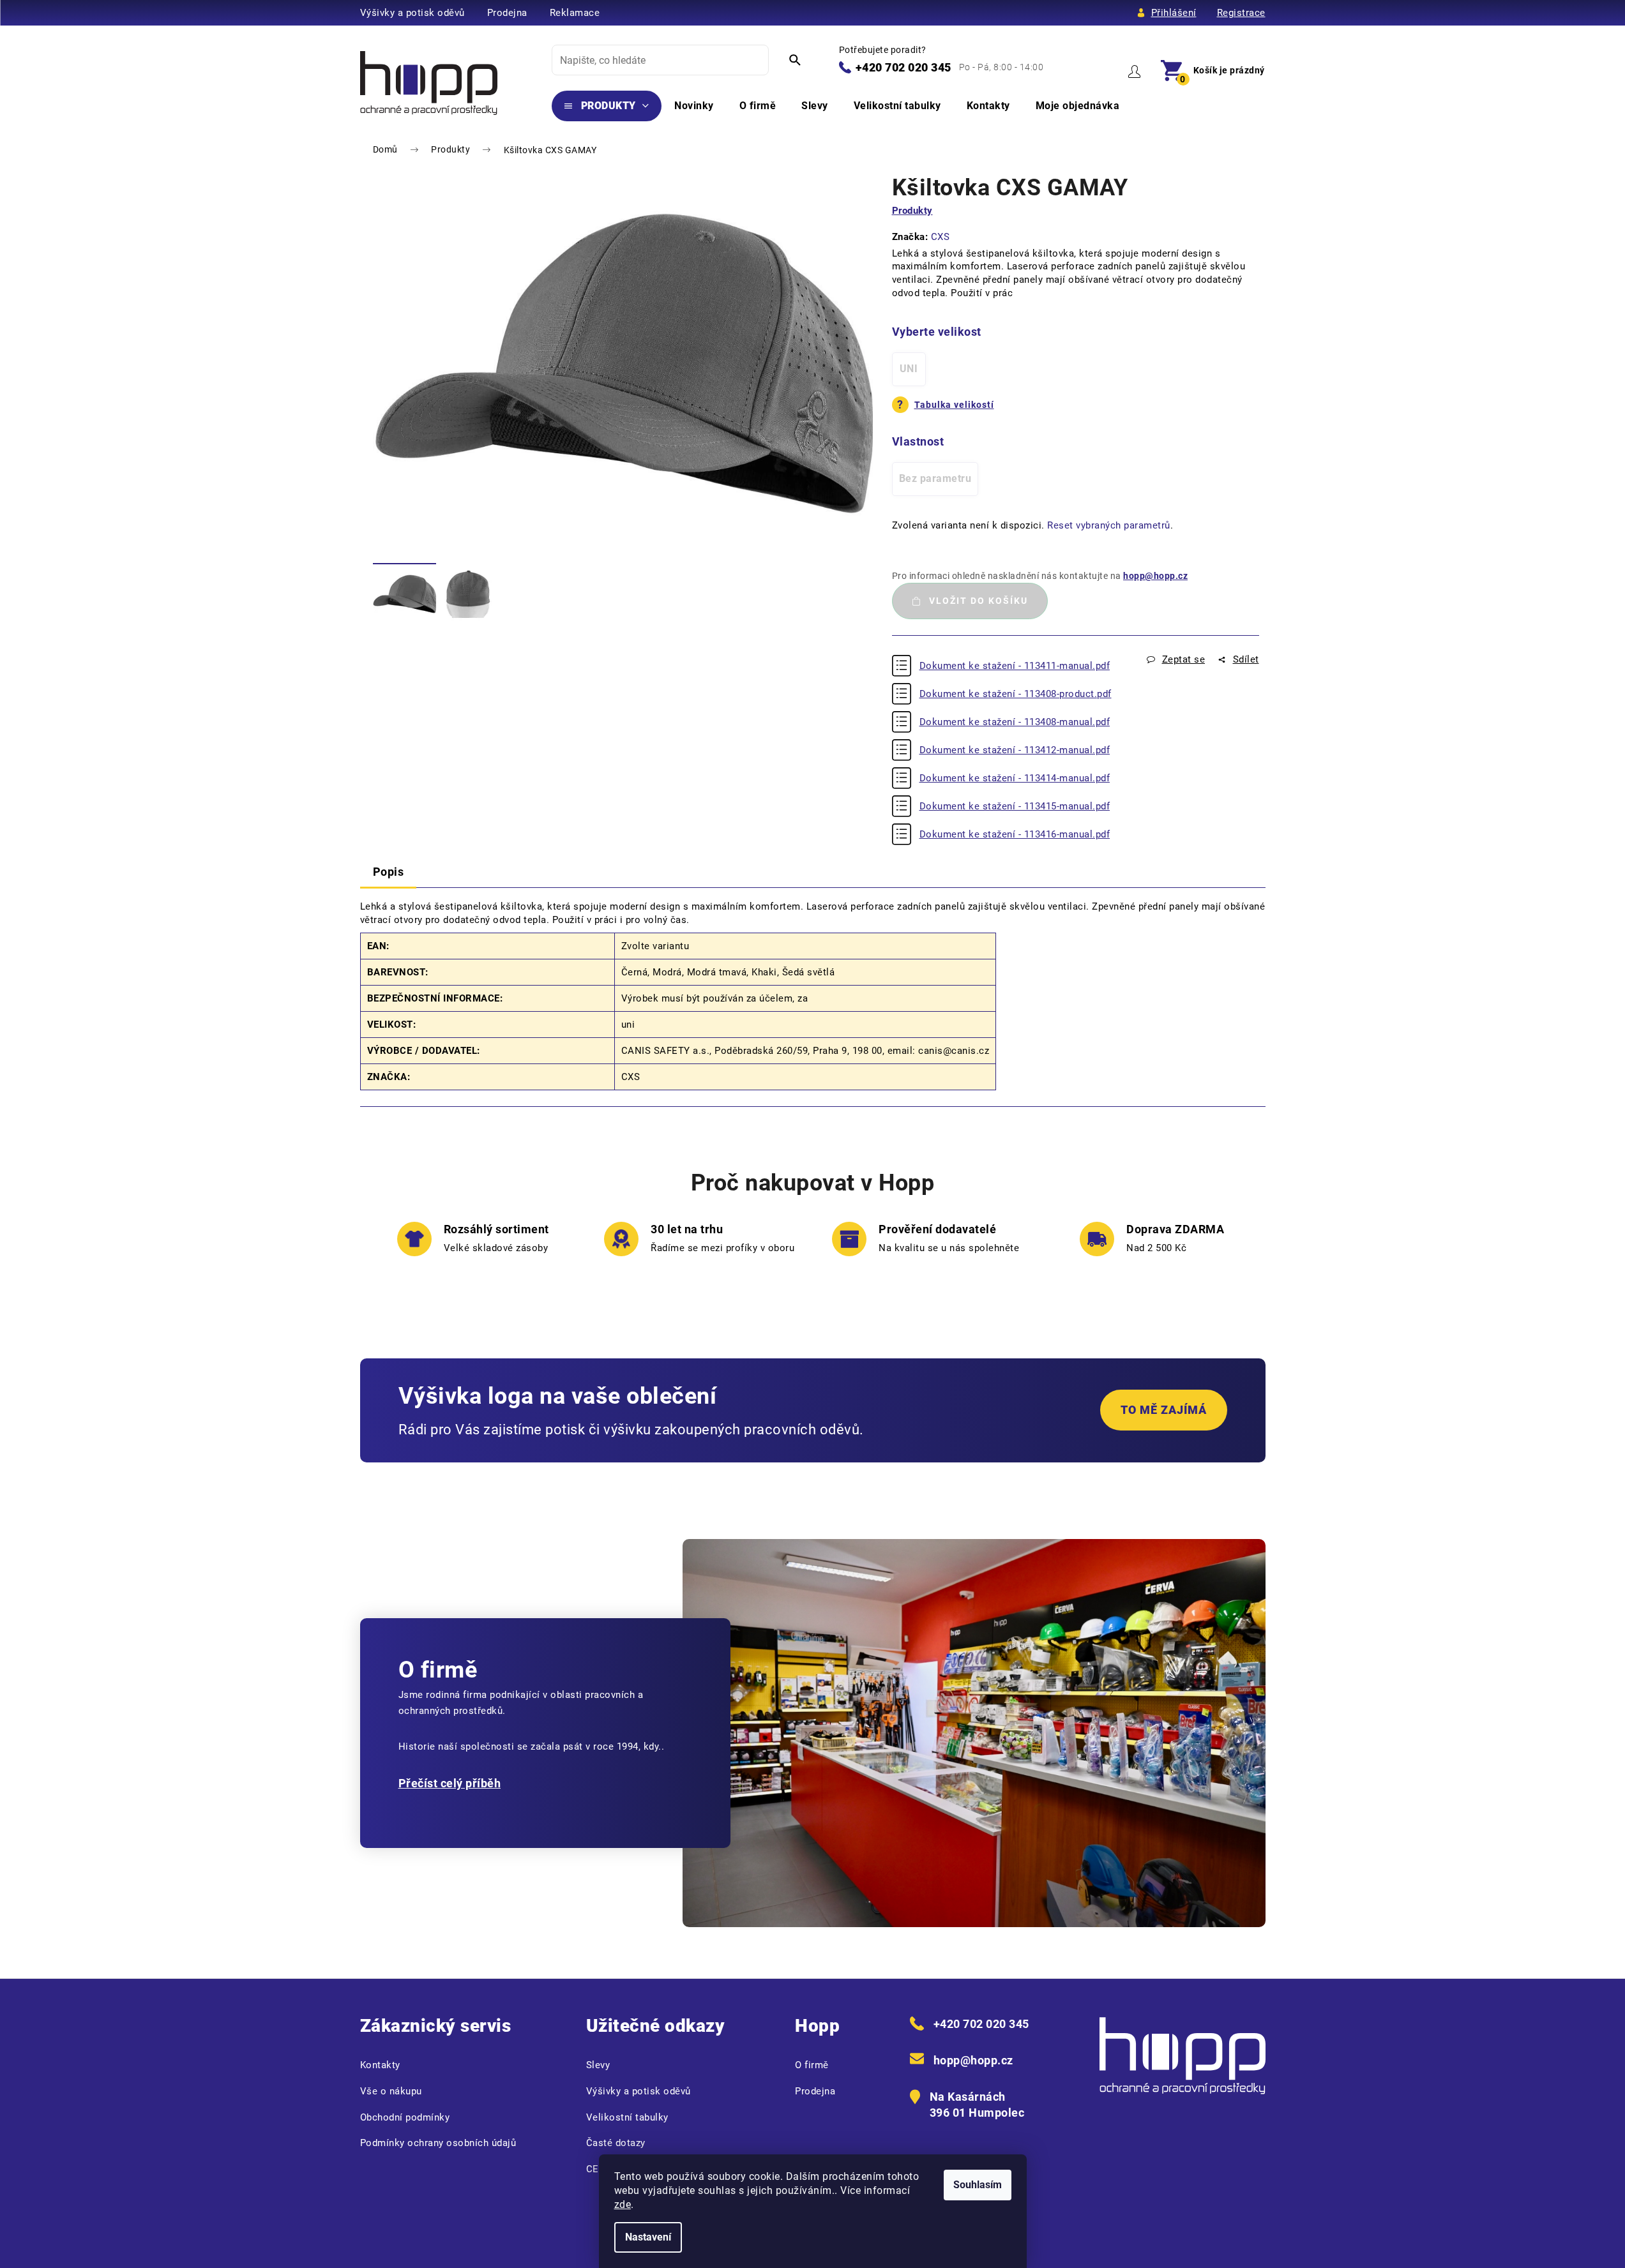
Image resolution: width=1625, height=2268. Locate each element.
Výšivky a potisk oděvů (412, 13)
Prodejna (507, 13)
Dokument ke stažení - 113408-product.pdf (1016, 694)
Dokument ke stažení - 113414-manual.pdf (1015, 778)
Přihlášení (1174, 13)
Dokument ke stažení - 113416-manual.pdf (1015, 834)
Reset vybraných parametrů (1109, 525)
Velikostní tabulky (627, 2117)
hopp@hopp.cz (1155, 576)
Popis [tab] (389, 872)
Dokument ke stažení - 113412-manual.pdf (1015, 750)
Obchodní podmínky (405, 2117)
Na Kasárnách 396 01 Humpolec (977, 2105)
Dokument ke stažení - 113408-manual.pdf (1015, 722)
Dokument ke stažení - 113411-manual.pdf (1015, 666)
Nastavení (648, 2237)
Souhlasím (978, 2185)
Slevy (598, 2065)
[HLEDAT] (795, 60)
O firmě (812, 2065)
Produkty (912, 211)
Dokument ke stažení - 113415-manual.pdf (1015, 806)
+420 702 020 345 (903, 67)
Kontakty (380, 2065)
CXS (941, 237)
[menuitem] (607, 106)
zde (623, 2204)
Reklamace (575, 13)
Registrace (1241, 13)
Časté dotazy (616, 2143)
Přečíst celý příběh (450, 1783)
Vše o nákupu (391, 2091)
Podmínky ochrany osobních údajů (438, 2143)
